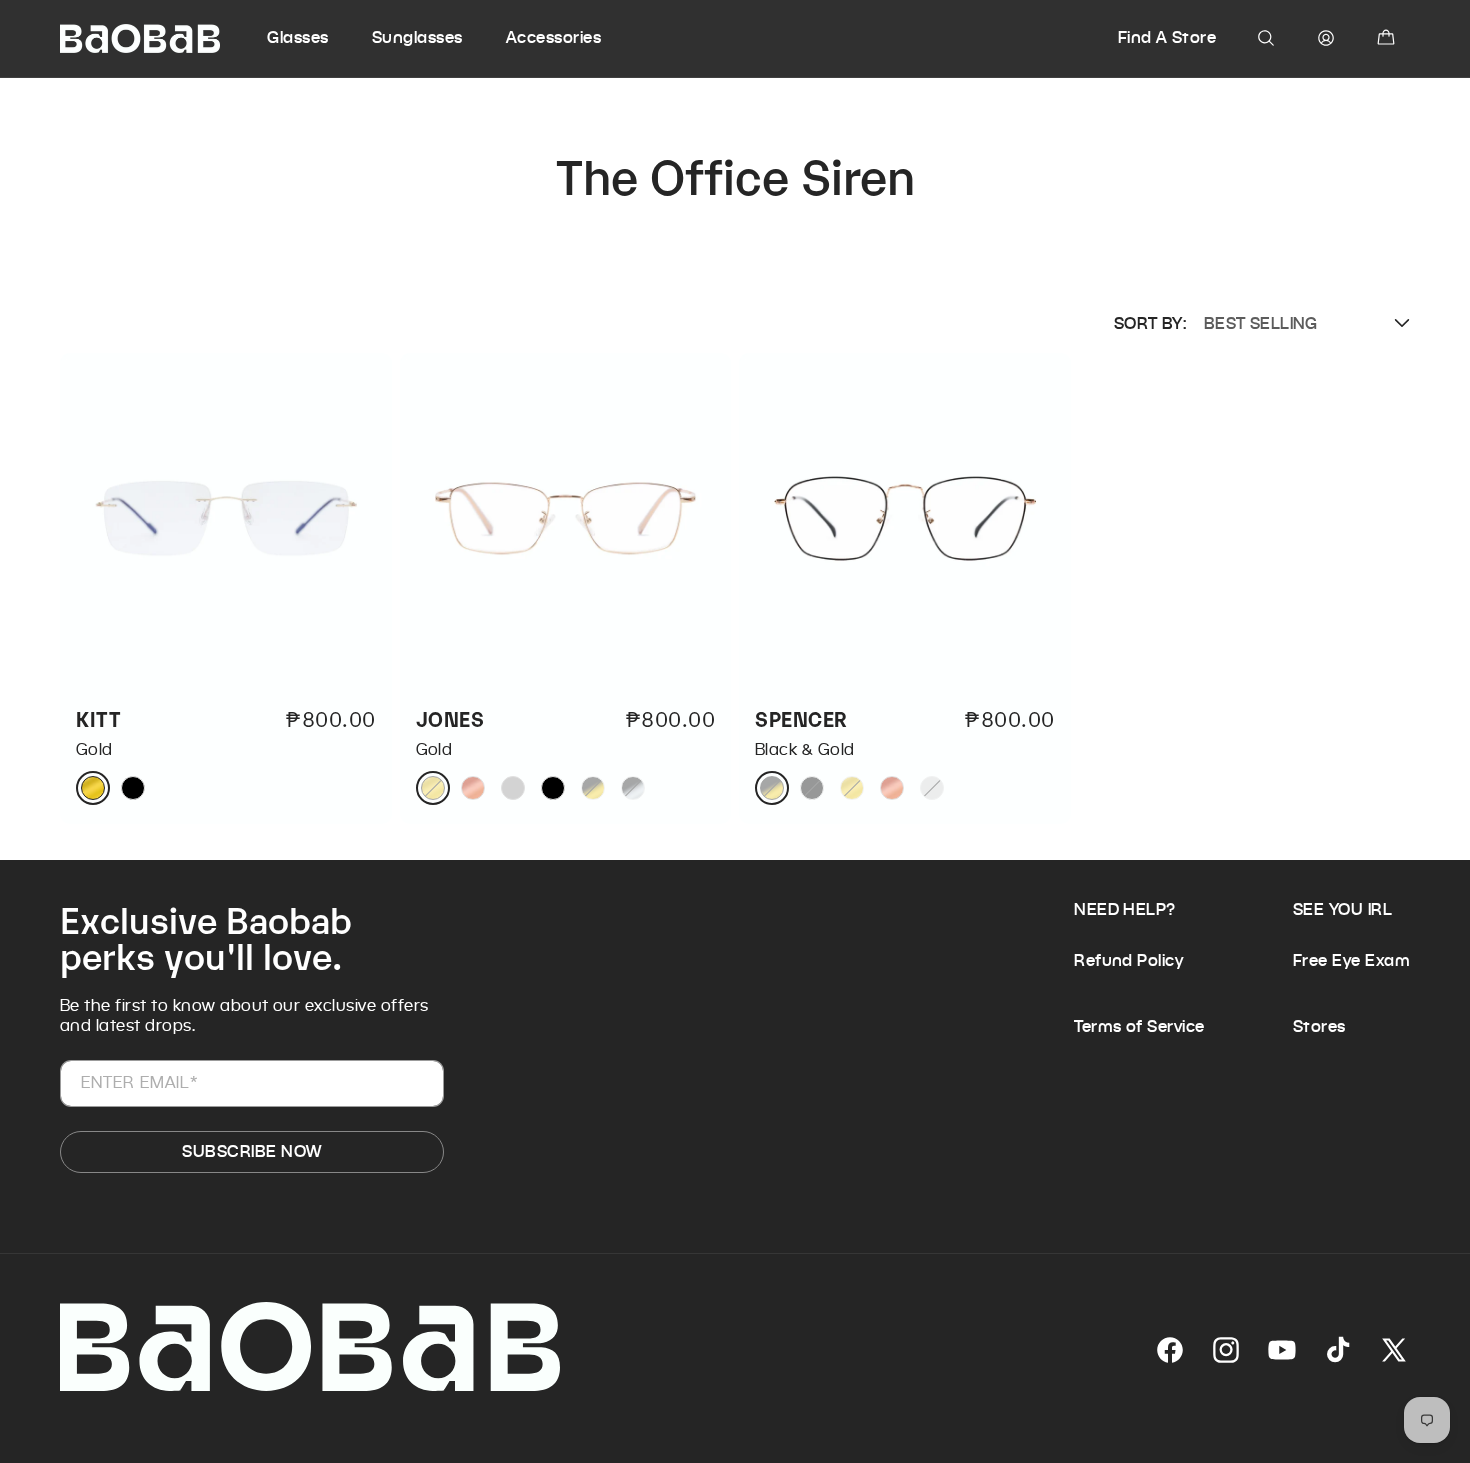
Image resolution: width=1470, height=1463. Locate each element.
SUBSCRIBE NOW (251, 1151)
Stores (1319, 1026)
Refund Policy (1128, 960)
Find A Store (1167, 37)
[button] (316, 38)
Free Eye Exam (1351, 960)
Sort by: (1150, 323)
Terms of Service (1139, 1026)
